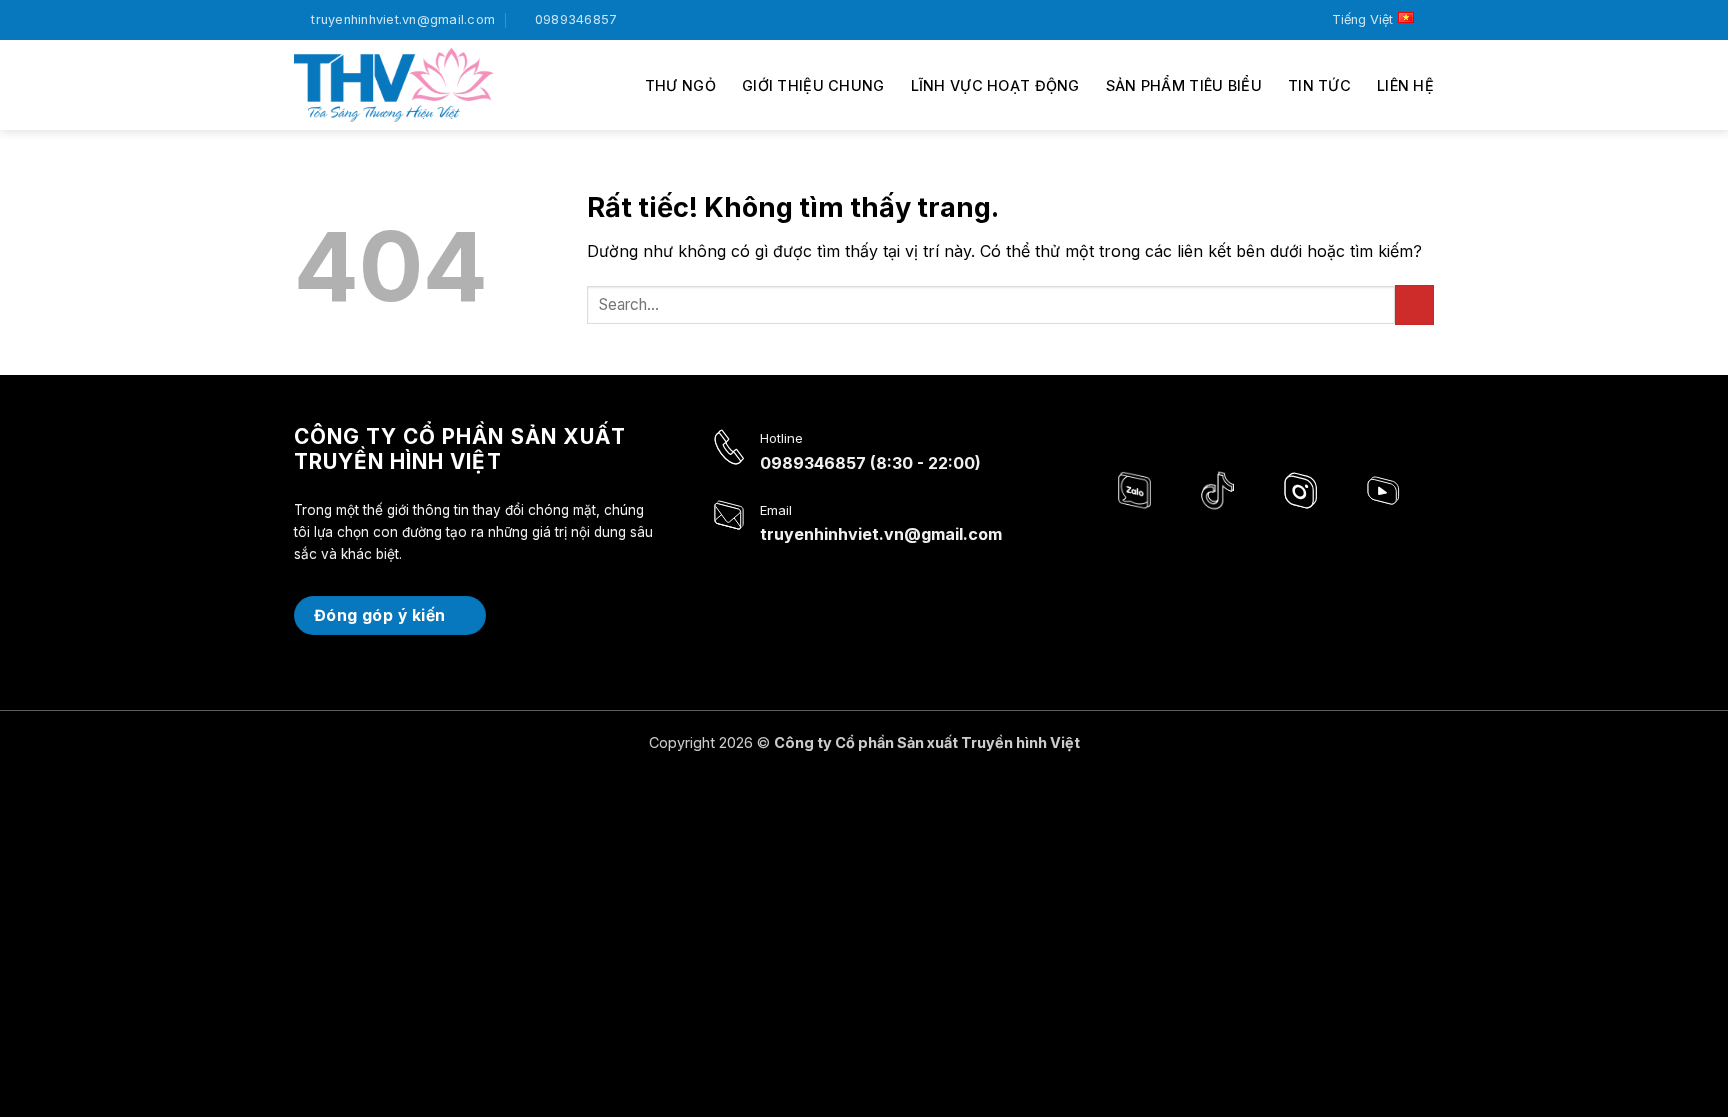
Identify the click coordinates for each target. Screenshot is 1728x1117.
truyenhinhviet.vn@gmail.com (881, 534)
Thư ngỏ (680, 85)
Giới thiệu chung (813, 85)
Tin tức (1319, 85)
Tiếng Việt (1362, 19)
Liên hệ (1405, 85)
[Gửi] (1414, 304)
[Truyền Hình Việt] (394, 85)
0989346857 (813, 463)
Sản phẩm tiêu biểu (1184, 85)
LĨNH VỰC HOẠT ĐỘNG (995, 85)
